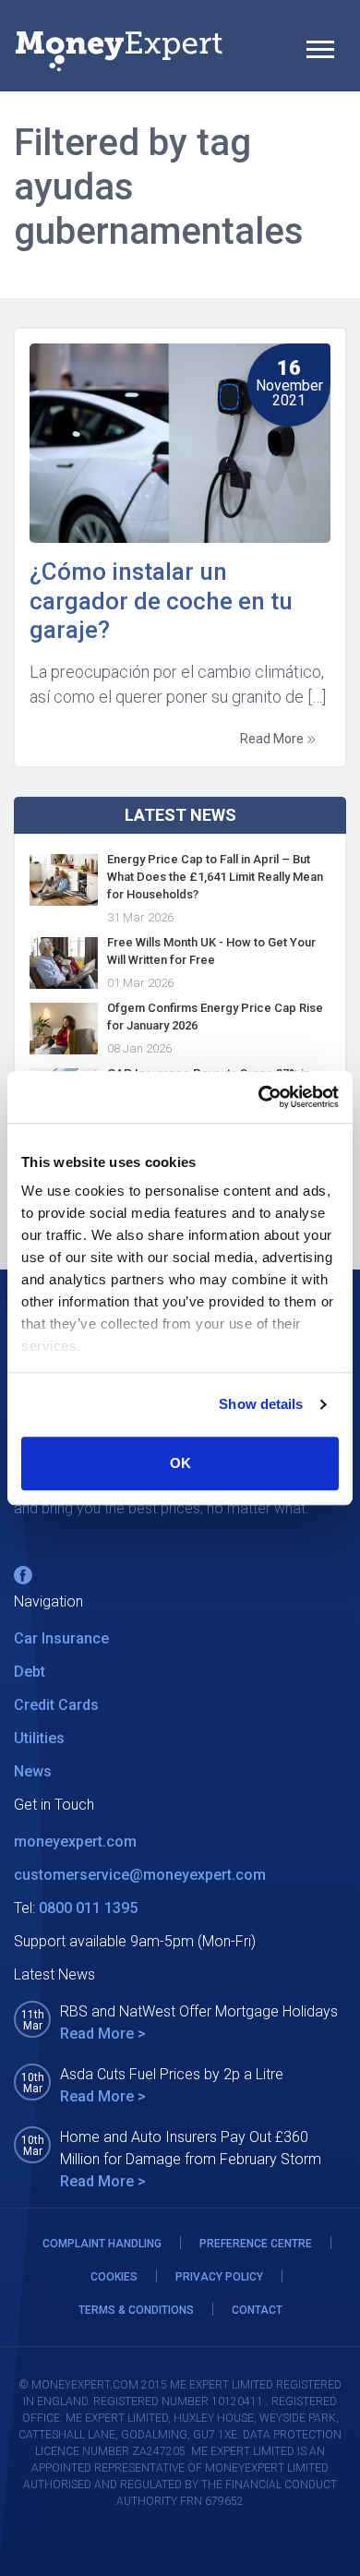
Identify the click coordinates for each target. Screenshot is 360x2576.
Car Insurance (61, 1638)
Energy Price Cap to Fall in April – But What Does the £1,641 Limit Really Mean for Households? (215, 877)
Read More (273, 739)
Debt (30, 1672)
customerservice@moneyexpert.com (140, 1875)
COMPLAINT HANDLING (102, 2244)
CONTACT (257, 2310)
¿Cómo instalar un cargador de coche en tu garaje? (161, 600)
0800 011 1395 (88, 1908)
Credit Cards (56, 1705)
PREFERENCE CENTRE (256, 2244)
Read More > (103, 2034)
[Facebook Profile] (23, 1575)
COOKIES (114, 2277)
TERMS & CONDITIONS (136, 2310)
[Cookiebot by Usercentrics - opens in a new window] (259, 1097)
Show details (261, 1404)
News (33, 1771)
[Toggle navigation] (320, 52)
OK (180, 1463)
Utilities (39, 1738)
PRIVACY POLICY (219, 2277)
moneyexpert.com (75, 1842)
